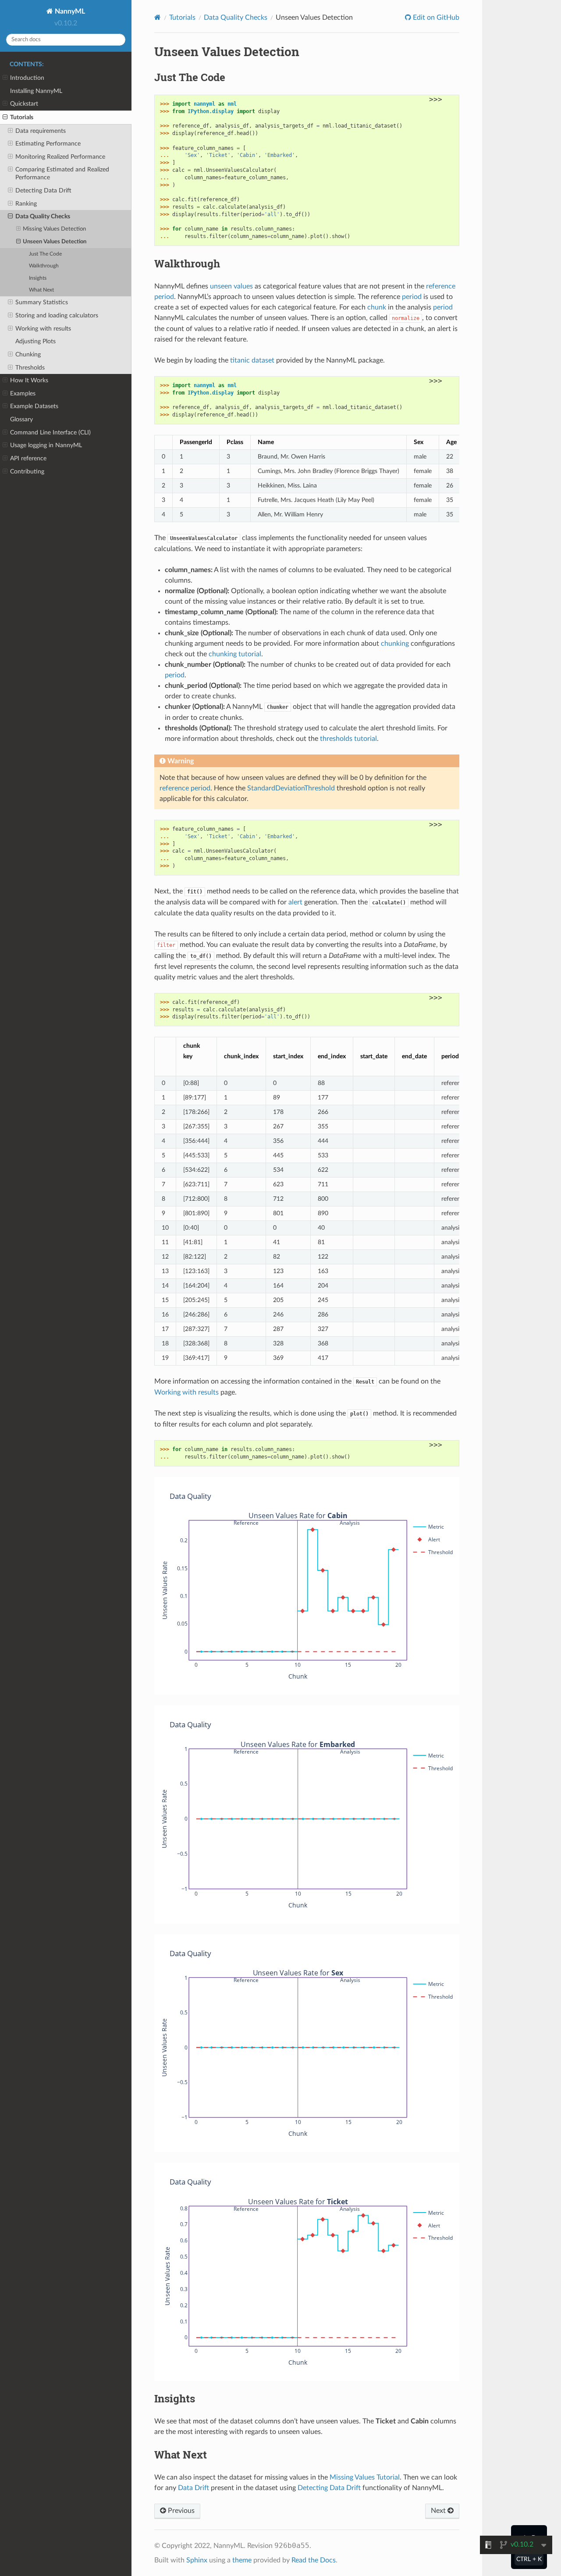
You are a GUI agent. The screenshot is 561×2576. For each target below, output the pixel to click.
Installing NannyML (36, 91)
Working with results (43, 329)
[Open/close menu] (5, 78)
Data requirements (41, 131)
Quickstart (24, 104)
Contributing (27, 471)
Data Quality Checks (43, 216)
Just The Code (45, 254)
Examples (23, 393)
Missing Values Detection (54, 229)
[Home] (158, 17)
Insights (38, 278)
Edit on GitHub (435, 18)
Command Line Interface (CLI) (50, 432)
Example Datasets (34, 406)
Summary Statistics (42, 302)
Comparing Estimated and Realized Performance (62, 173)
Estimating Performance (48, 144)
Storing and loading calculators (57, 315)
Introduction (27, 78)
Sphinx (197, 2560)
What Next (41, 290)
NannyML (69, 11)
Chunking (28, 354)
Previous (180, 2511)
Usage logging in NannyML (46, 445)
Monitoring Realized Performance (60, 157)
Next (439, 2511)
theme (242, 2560)
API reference (28, 458)
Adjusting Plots (36, 341)
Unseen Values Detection (55, 242)
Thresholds (30, 368)
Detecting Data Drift (43, 190)
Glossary (21, 419)
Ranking (26, 204)
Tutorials (22, 117)
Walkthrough (44, 266)
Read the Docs (314, 2560)
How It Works (29, 380)
